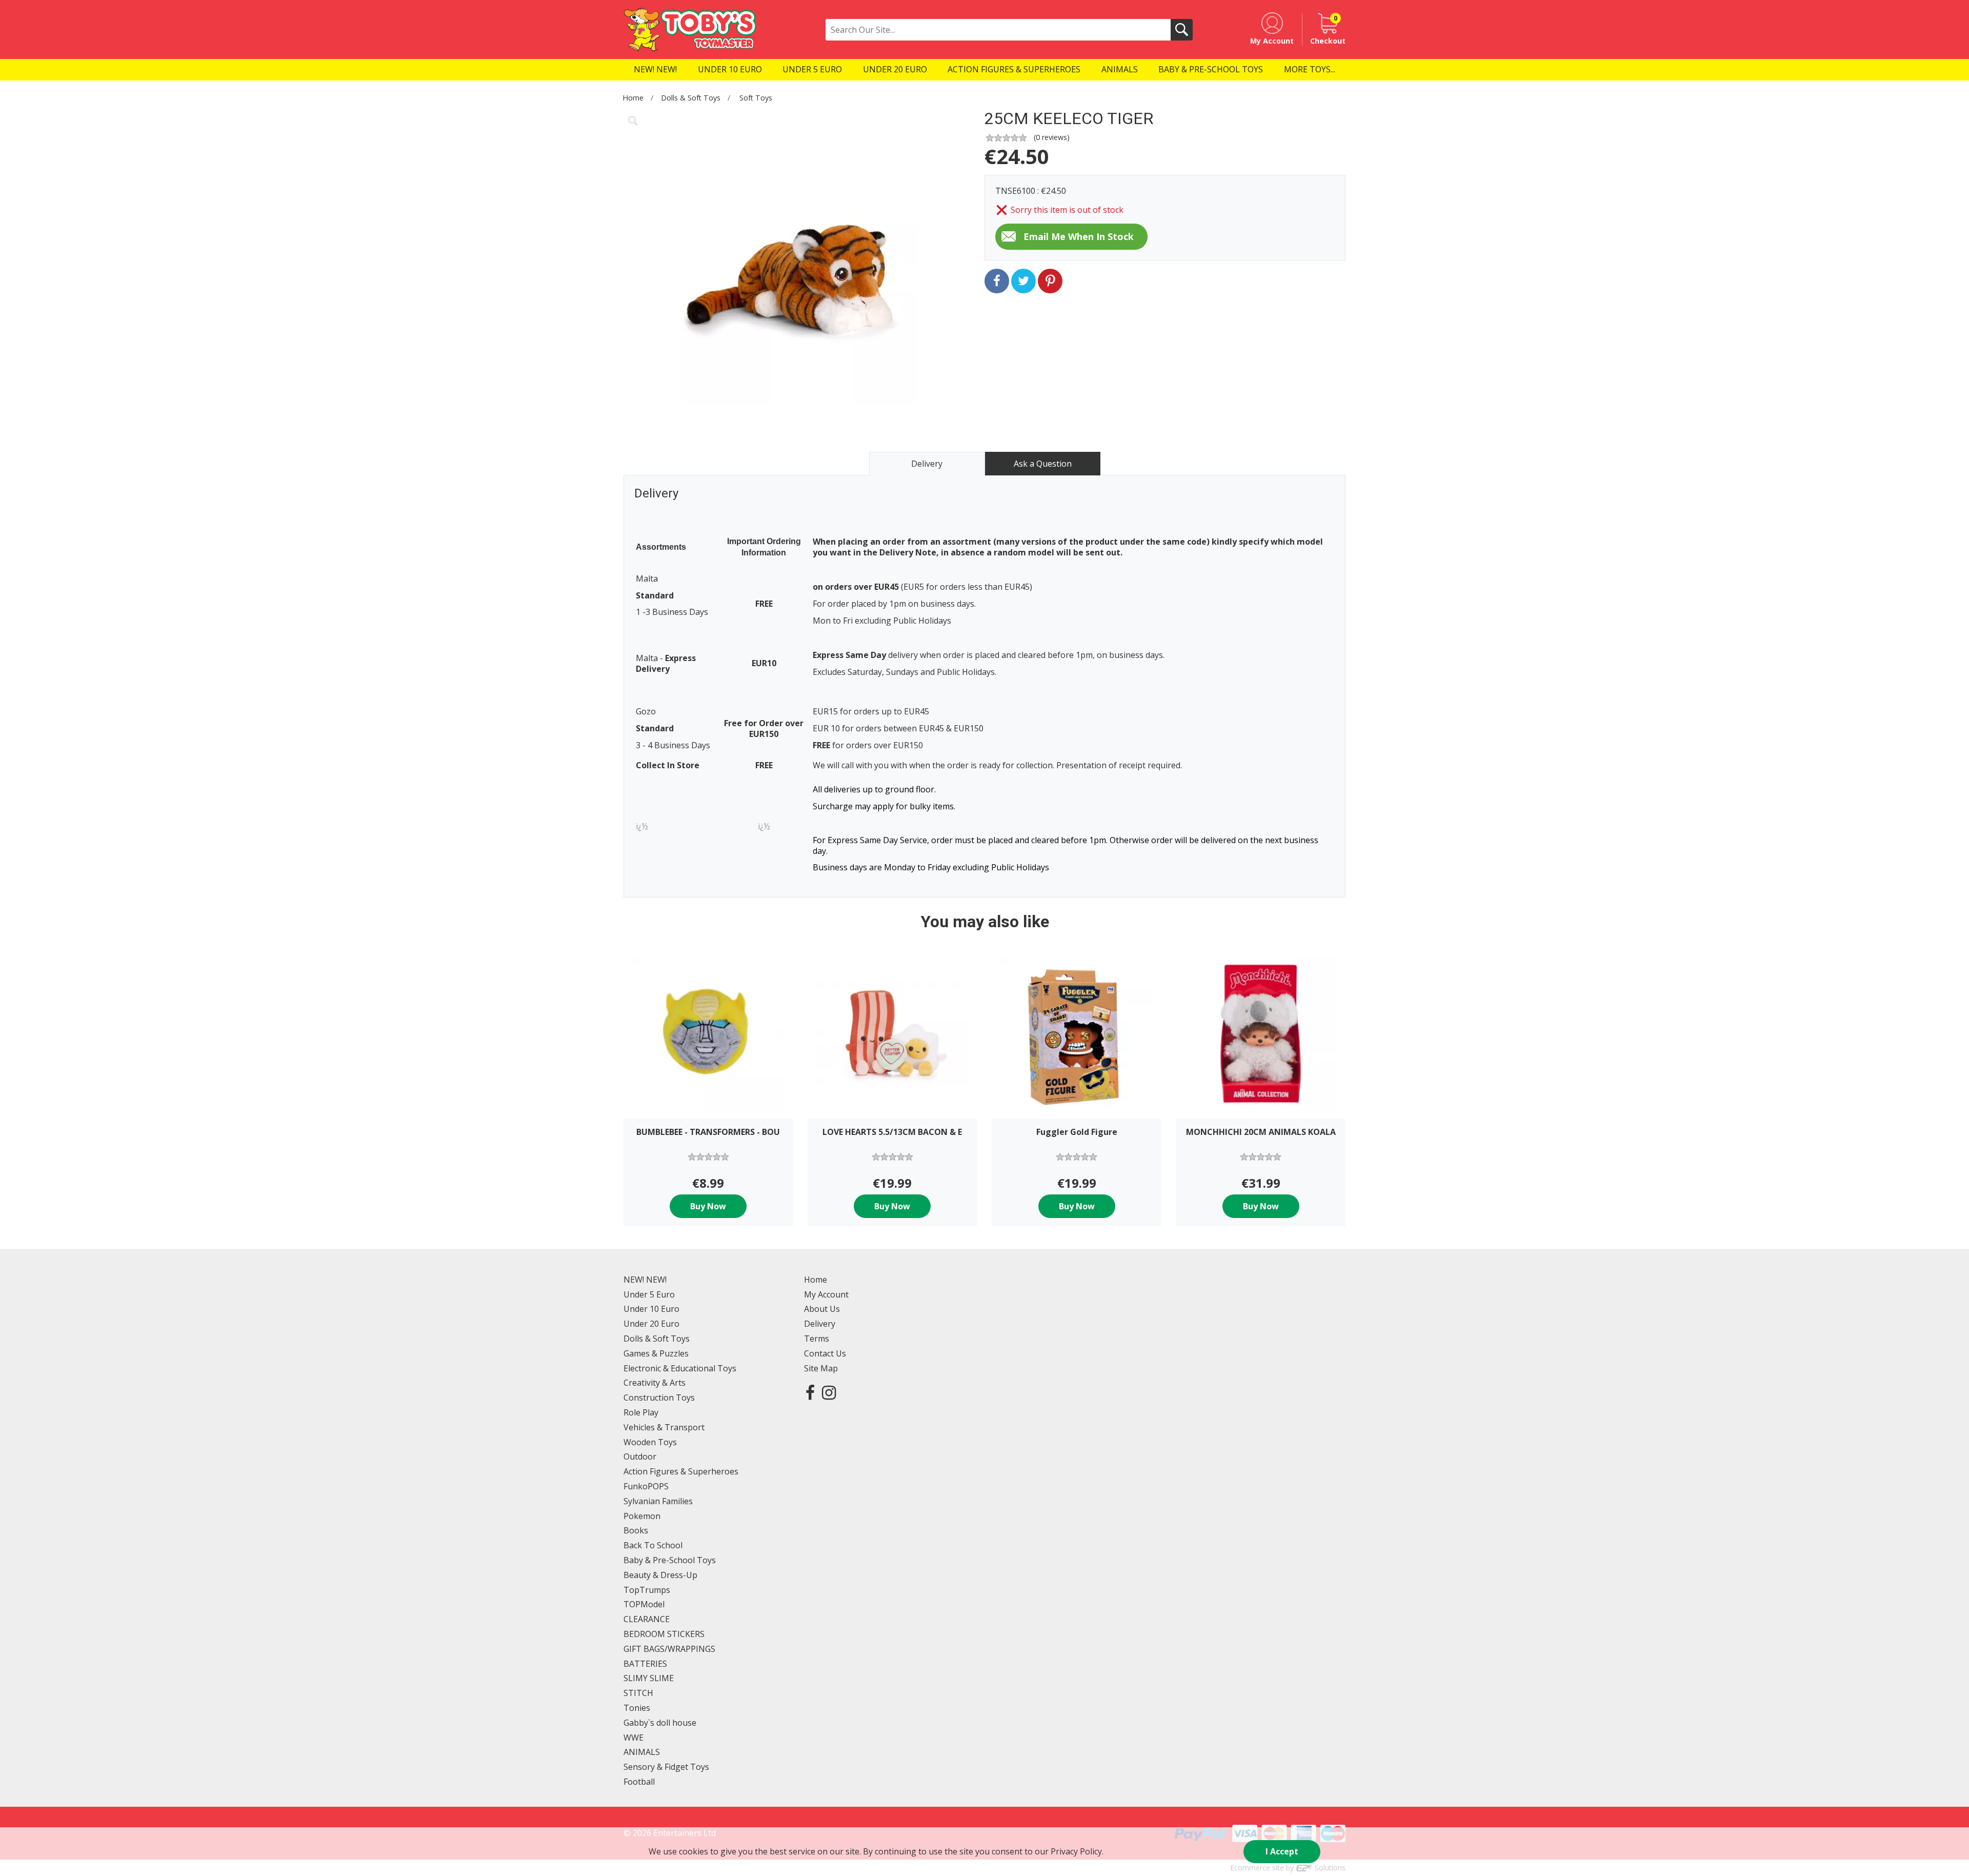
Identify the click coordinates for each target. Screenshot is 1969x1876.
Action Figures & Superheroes (681, 1471)
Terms (817, 1339)
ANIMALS (642, 1752)
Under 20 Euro (651, 1324)
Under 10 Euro (651, 1309)
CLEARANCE (647, 1619)
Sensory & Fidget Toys (666, 1767)
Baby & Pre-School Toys (670, 1560)
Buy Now (708, 1206)
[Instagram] (829, 1392)
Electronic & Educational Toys (680, 1368)
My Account (826, 1294)
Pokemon (642, 1516)
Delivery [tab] (927, 464)
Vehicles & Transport (664, 1427)
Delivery (820, 1324)
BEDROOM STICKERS (664, 1634)
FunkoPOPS (646, 1486)
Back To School (653, 1545)
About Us (822, 1309)
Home (633, 98)
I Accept (1282, 1851)
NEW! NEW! (645, 1280)
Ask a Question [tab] (1043, 464)
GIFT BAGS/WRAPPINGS (669, 1649)
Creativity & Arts (655, 1383)
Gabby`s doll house (660, 1723)
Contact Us (825, 1353)
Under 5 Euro (649, 1294)
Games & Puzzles (656, 1353)
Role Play (641, 1412)
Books (636, 1530)
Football (639, 1782)
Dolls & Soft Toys (691, 98)
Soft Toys (756, 98)
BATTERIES (645, 1664)
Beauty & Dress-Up (660, 1575)
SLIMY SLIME (649, 1678)
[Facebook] (810, 1392)
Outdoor (640, 1456)
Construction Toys (659, 1398)
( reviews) (1052, 137)
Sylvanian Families (658, 1501)
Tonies (637, 1708)
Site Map (821, 1368)
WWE (634, 1738)
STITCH (638, 1693)
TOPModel (644, 1604)
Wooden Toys (650, 1442)
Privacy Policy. (1077, 1851)
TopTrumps (647, 1590)
